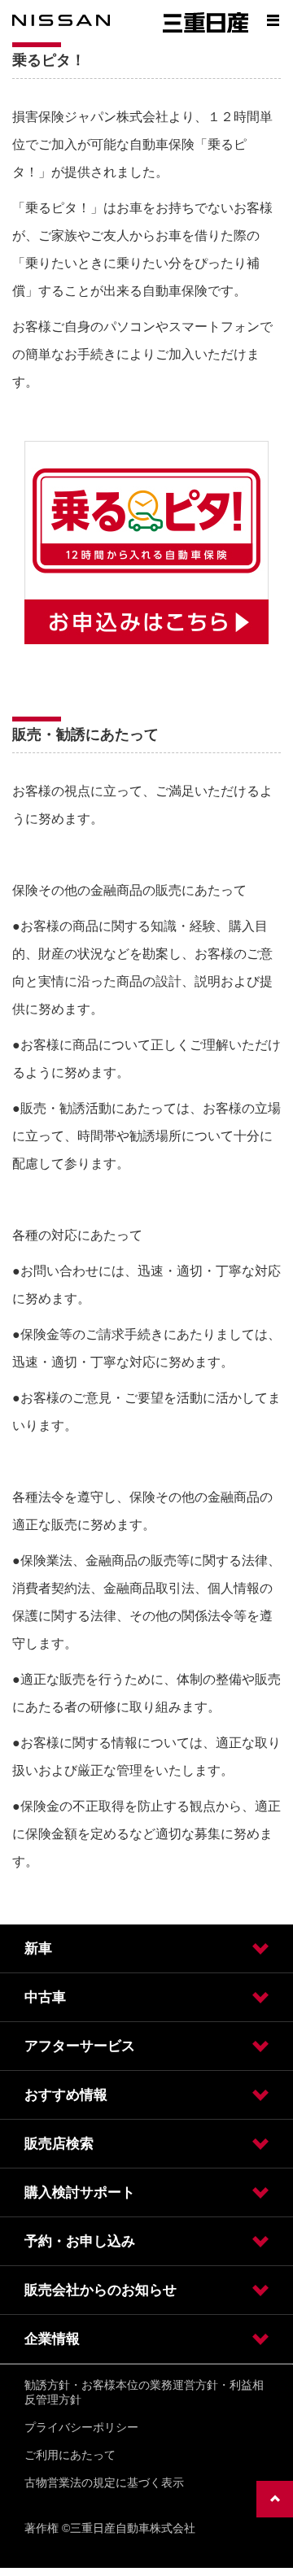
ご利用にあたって (70, 2455)
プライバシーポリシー (81, 2427)
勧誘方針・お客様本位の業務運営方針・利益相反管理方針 (144, 2392)
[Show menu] (273, 20)
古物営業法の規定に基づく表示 (104, 2482)
